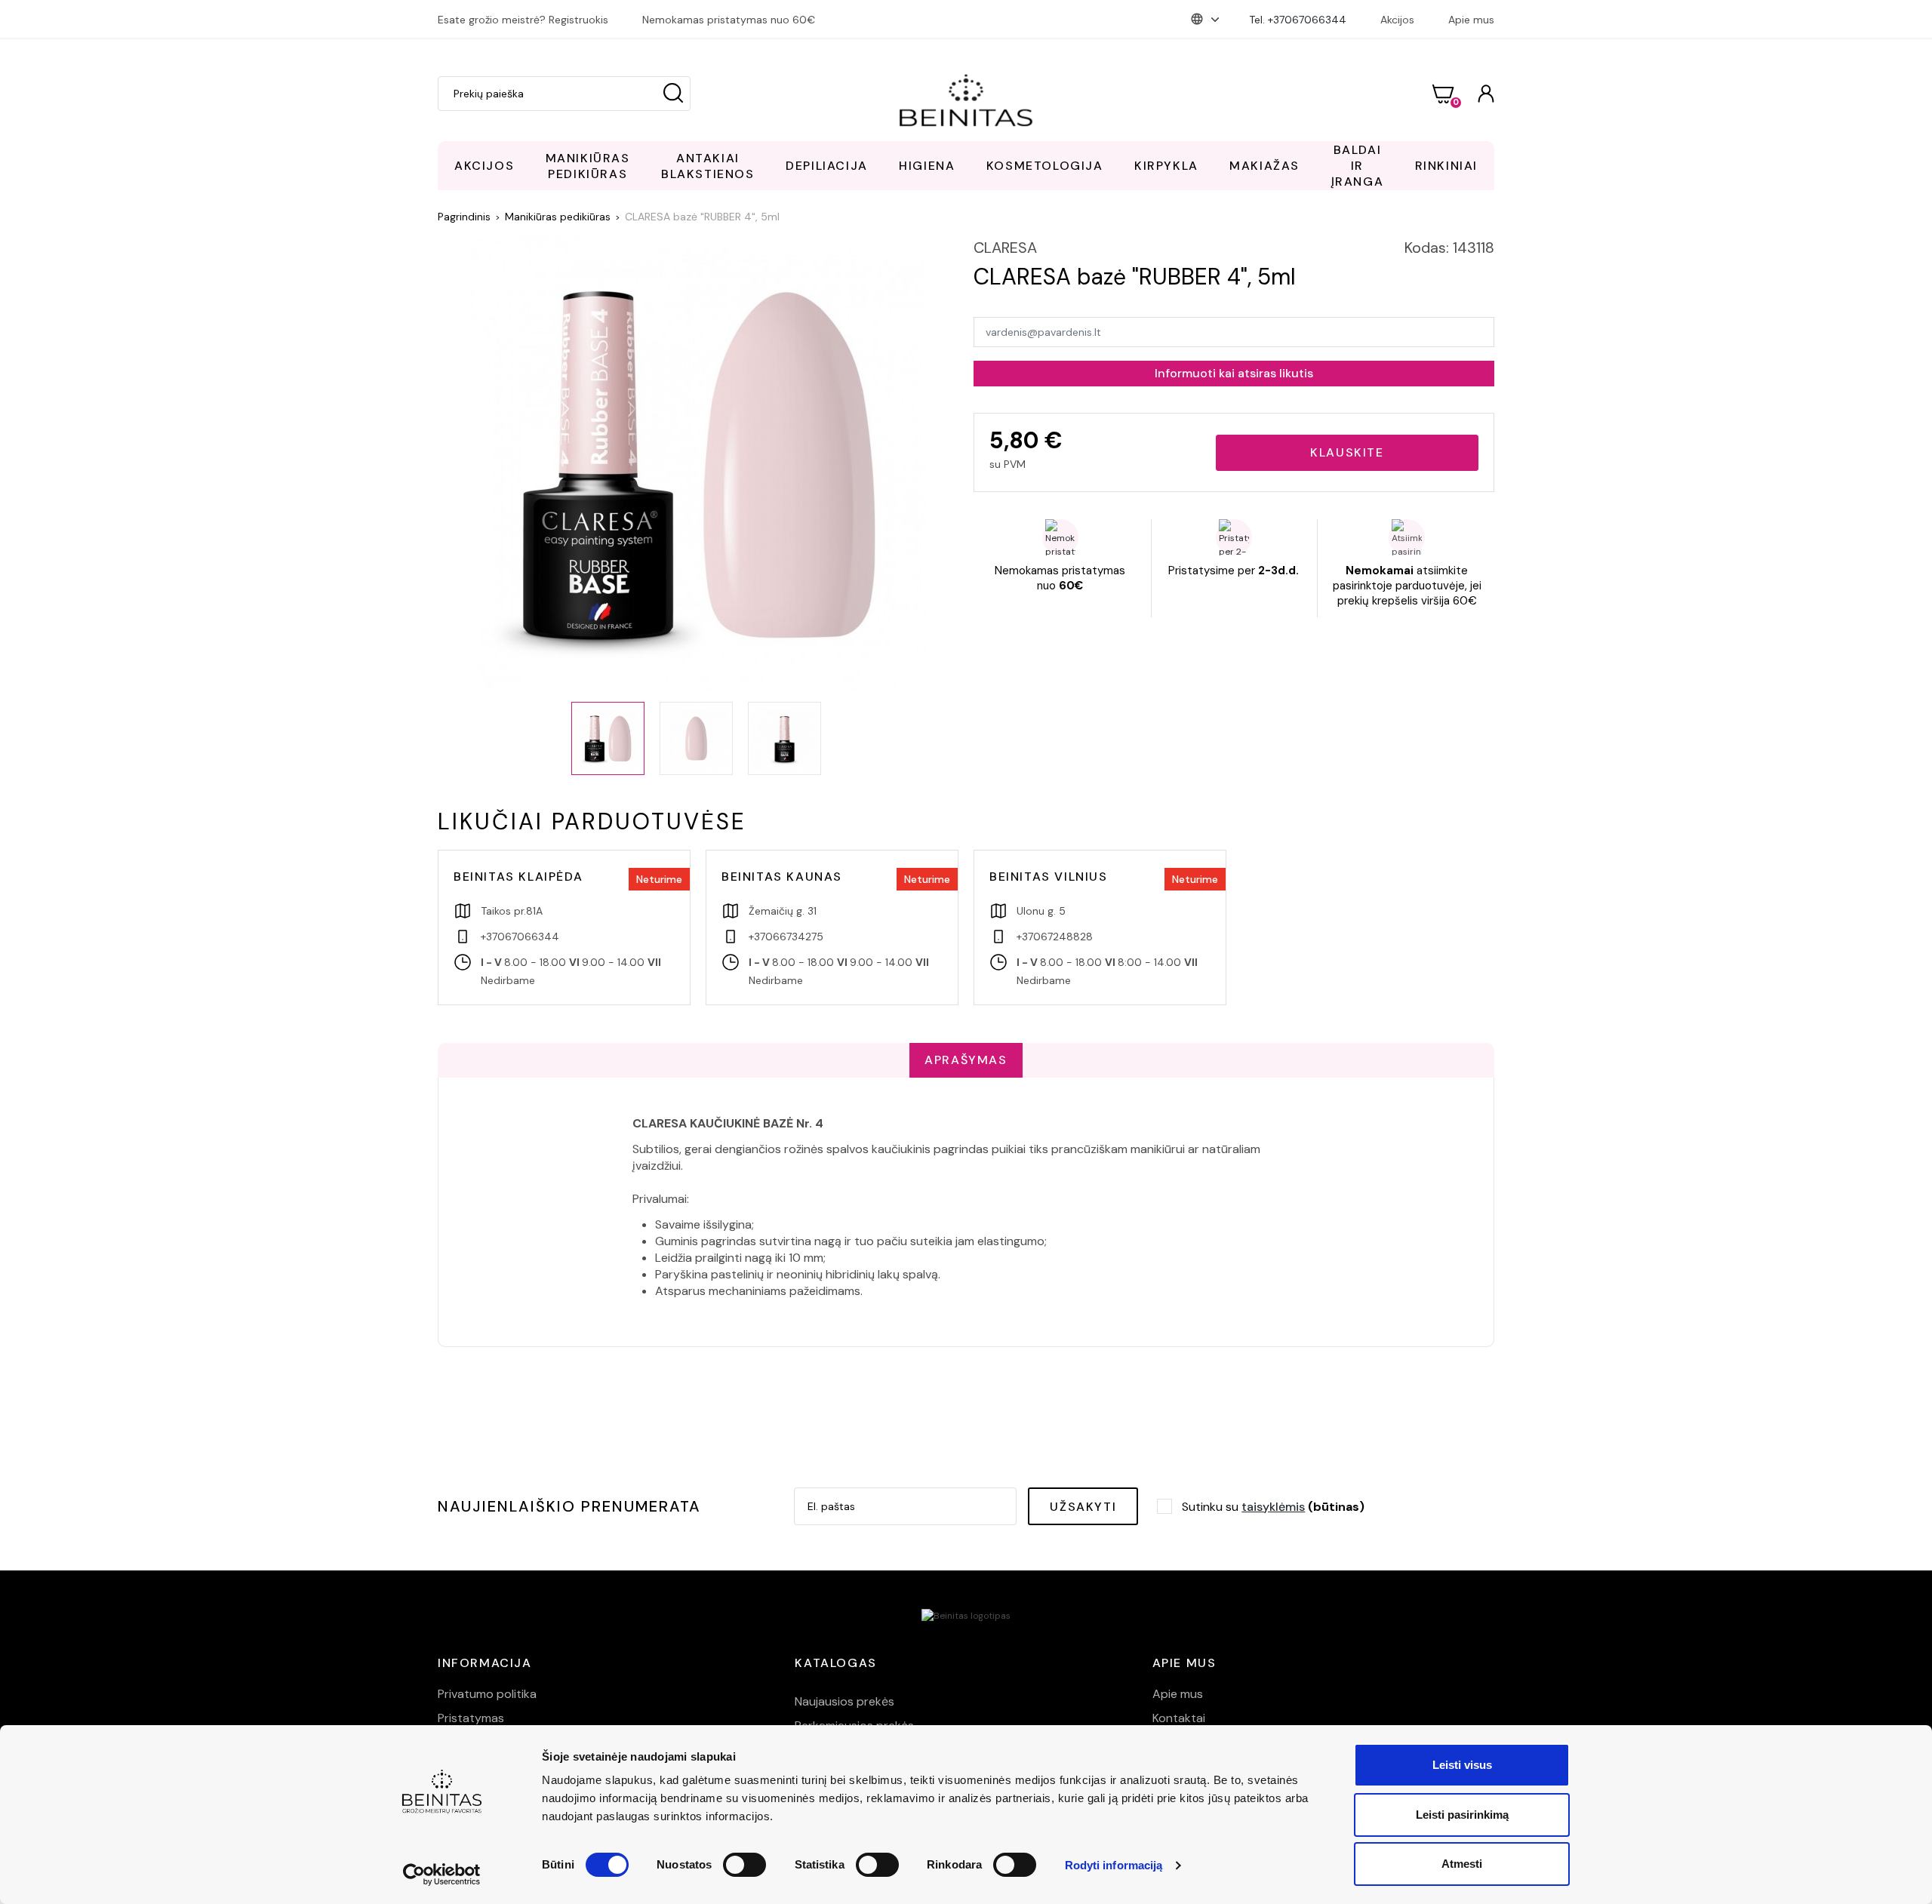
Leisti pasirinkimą (1462, 1815)
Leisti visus (1462, 1765)
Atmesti (1462, 1864)
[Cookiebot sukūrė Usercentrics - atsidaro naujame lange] (442, 1875)
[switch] (744, 1865)
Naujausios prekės (844, 1701)
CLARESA (1005, 248)
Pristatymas (471, 1718)
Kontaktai (1179, 1718)
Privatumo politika (487, 1694)
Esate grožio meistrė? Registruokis (523, 20)
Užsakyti (1083, 1507)
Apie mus (1471, 20)
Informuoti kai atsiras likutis (1234, 373)
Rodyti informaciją (1114, 1865)
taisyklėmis (1273, 1507)
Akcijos (1397, 20)
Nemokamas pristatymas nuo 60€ (729, 20)
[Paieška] (673, 94)
